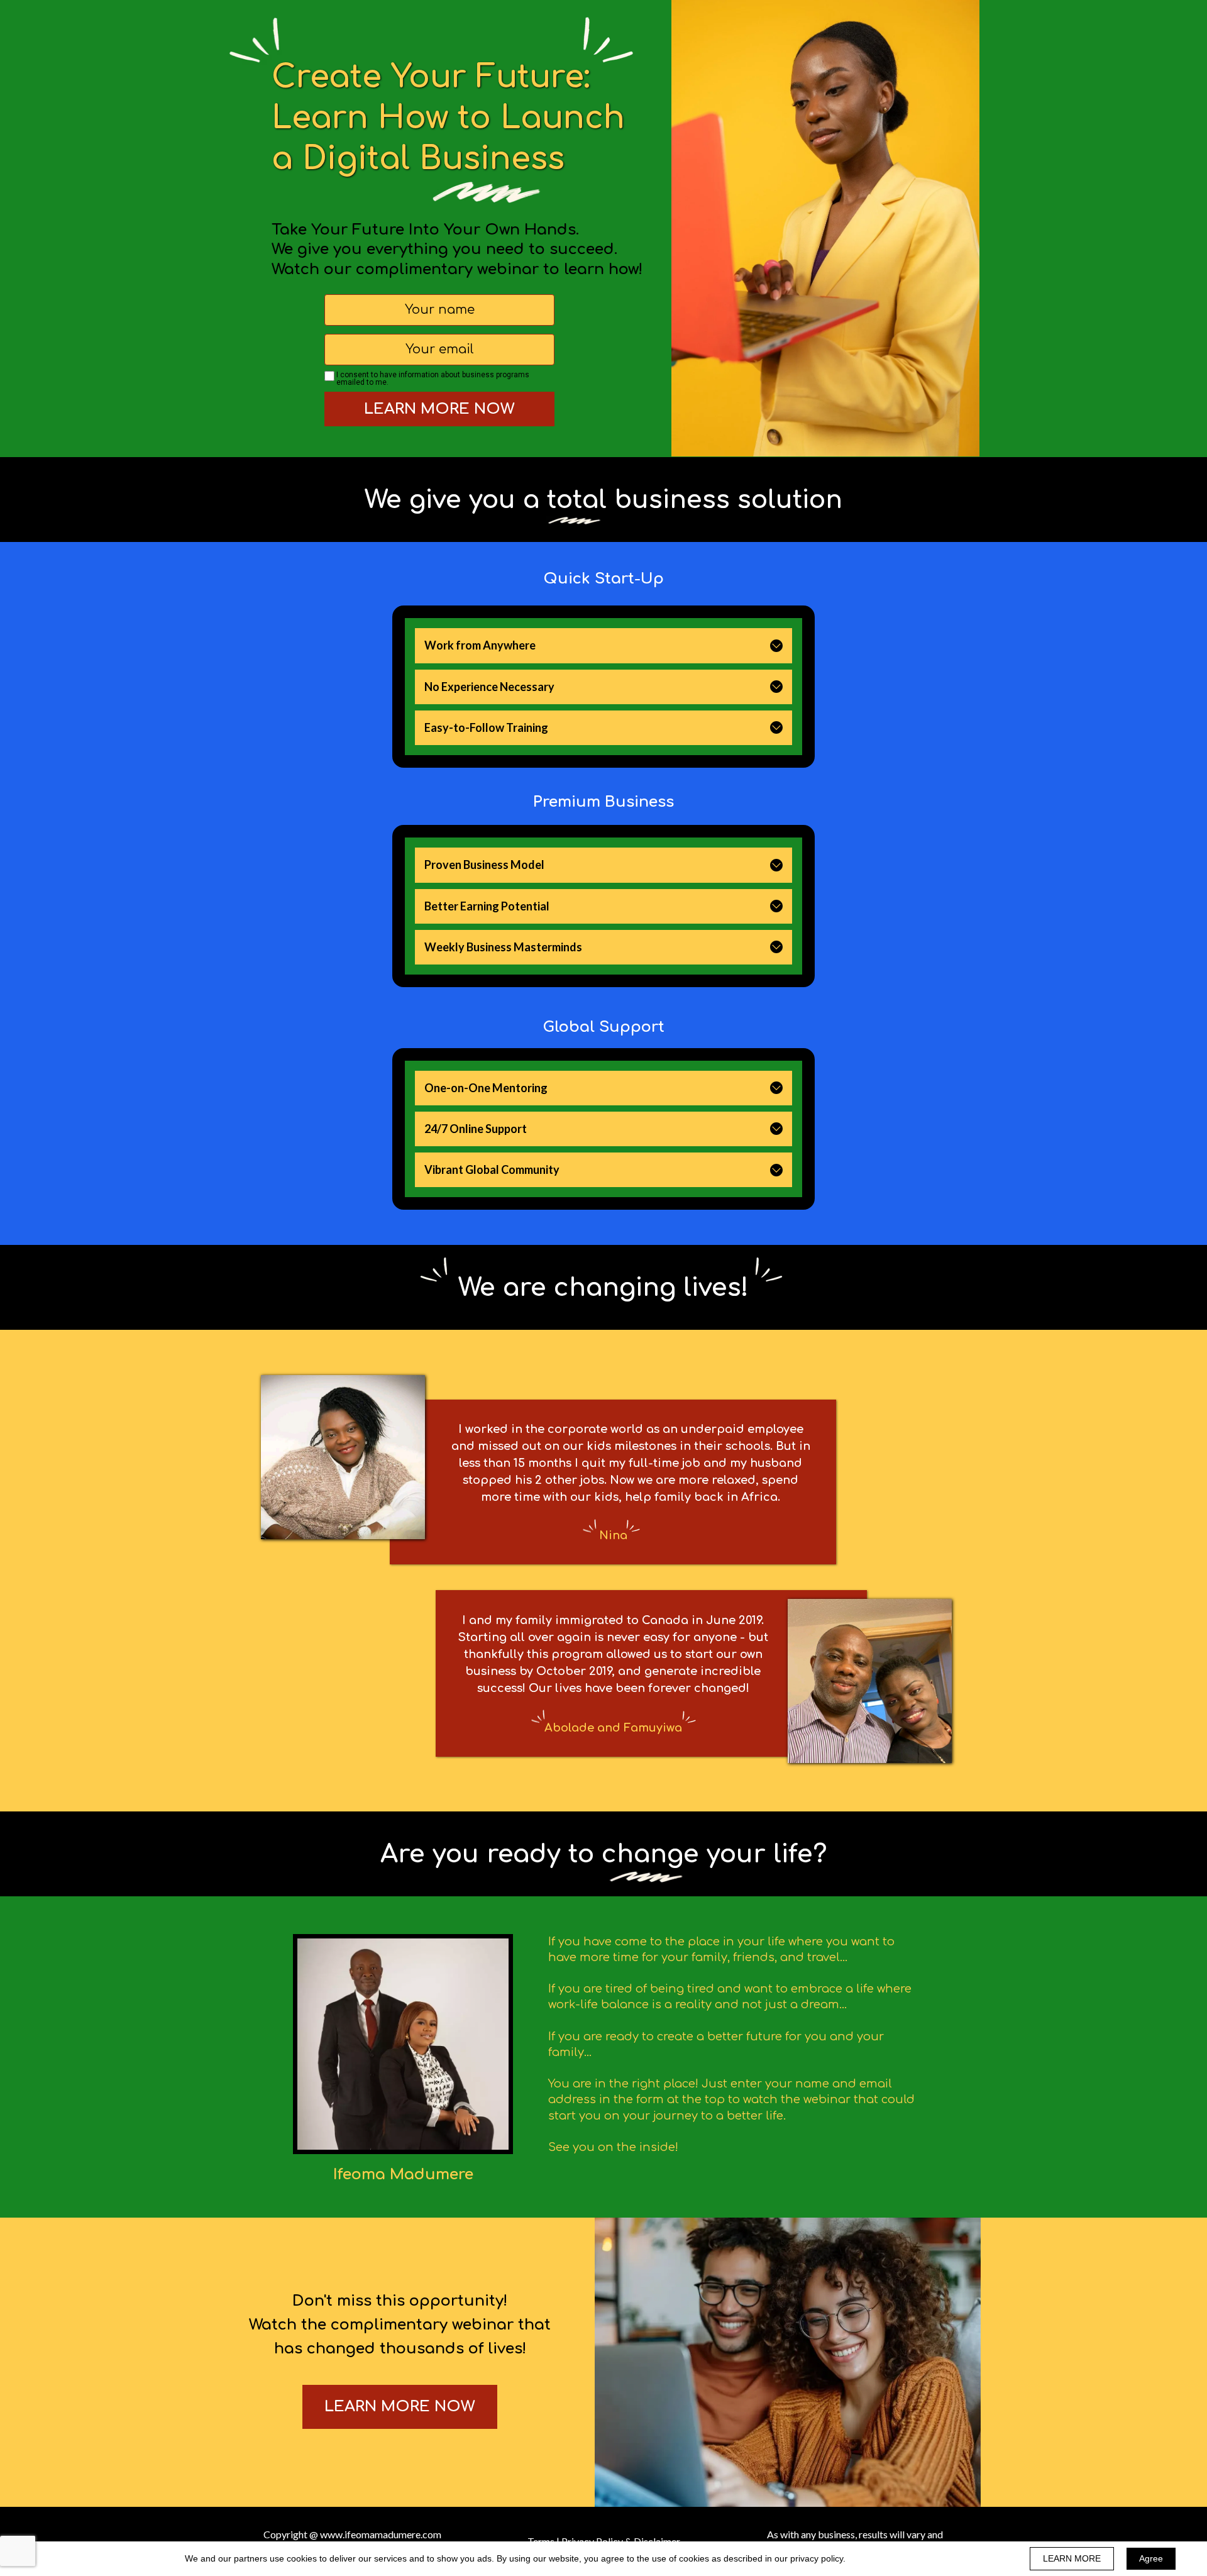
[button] (776, 646)
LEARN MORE (1072, 2558)
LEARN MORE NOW (439, 409)
